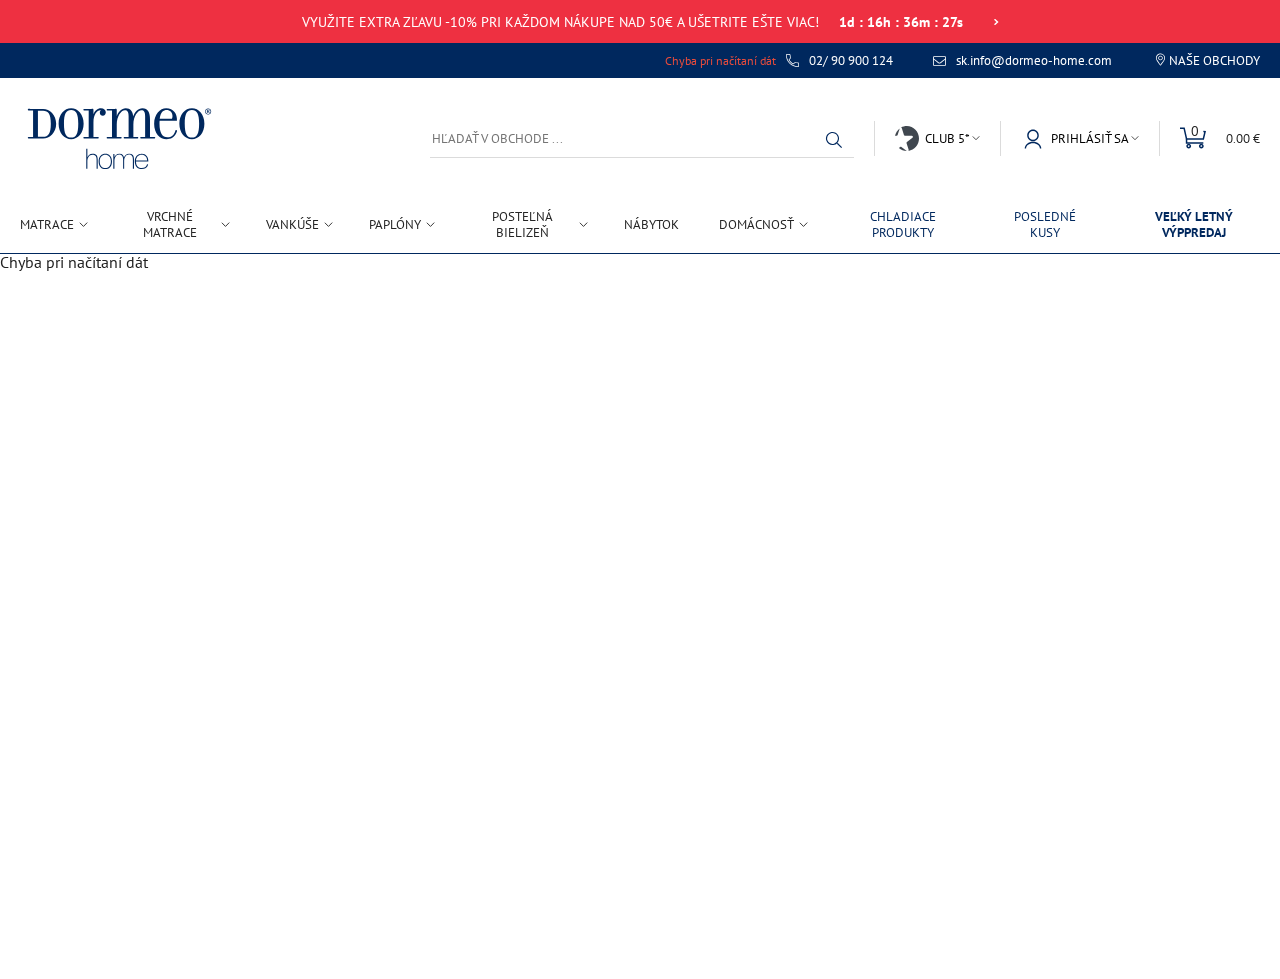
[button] (839, 140)
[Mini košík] (1209, 138)
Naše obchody (1214, 60)
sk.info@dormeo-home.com (1034, 61)
